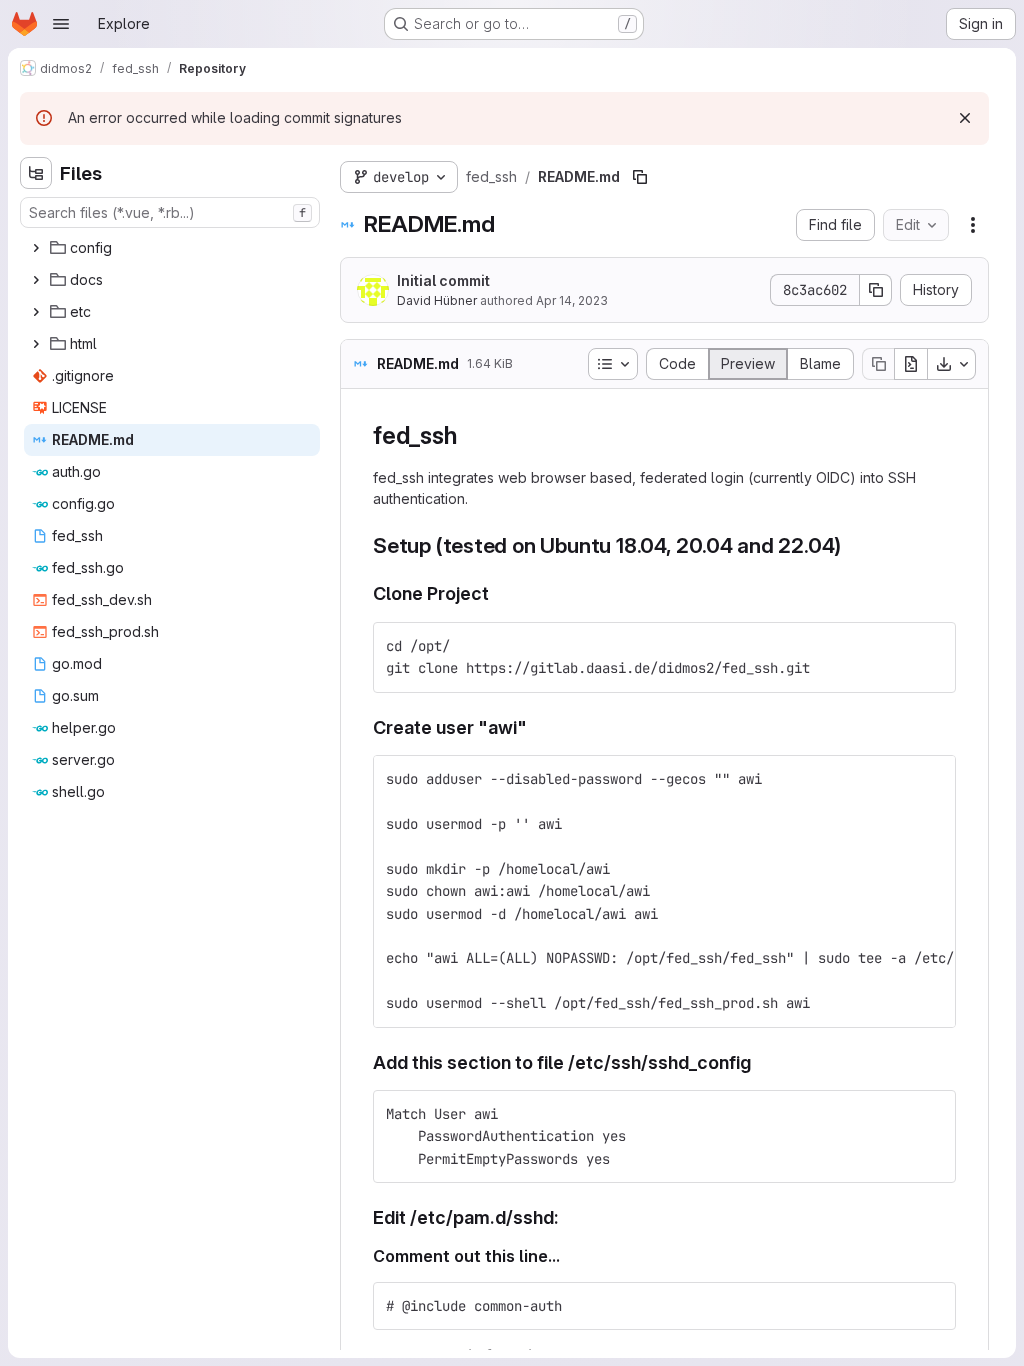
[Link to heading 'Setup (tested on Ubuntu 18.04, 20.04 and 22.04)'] (852, 545)
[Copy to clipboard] (932, 646)
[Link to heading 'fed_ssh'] (469, 435)
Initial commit (443, 280)
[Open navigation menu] (61, 24)
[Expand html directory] (36, 344)
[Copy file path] (640, 177)
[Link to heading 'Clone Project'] (499, 593)
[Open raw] (911, 364)
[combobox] (170, 212)
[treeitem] (172, 248)
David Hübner (437, 300)
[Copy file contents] (878, 364)
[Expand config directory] (36, 248)
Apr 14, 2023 (572, 300)
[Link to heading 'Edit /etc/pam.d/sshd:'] (569, 1217)
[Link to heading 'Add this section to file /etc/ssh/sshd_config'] (761, 1062)
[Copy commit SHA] (876, 290)
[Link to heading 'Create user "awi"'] (537, 727)
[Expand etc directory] (36, 312)
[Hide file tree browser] (36, 173)
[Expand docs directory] (36, 280)
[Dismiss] (965, 118)
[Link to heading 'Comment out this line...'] (569, 1256)
